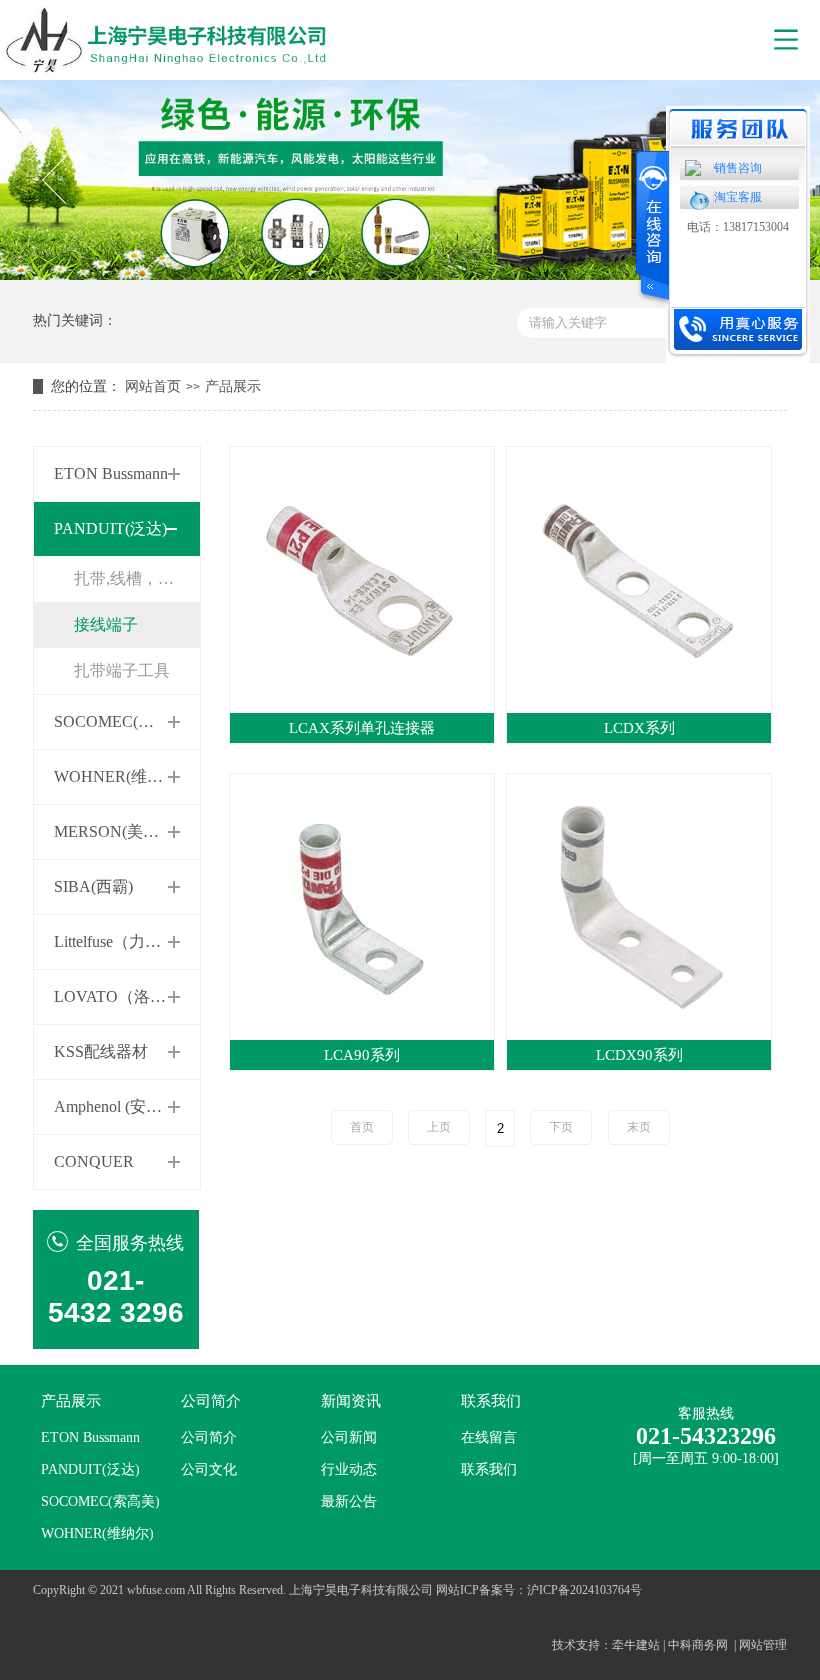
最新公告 (349, 1501)
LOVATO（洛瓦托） (126, 996)
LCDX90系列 (639, 1055)
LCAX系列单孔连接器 (362, 728)
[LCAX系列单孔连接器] (362, 579)
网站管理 (763, 1645)
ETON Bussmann (111, 473)
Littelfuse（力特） (115, 941)
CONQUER (94, 1161)
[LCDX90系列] (639, 906)
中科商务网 (698, 1645)
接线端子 (106, 624)
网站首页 (153, 386)
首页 (362, 1127)
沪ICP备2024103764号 (584, 1590)
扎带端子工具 (122, 670)
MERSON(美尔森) (117, 831)
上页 (439, 1127)
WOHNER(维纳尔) (119, 776)
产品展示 (233, 386)
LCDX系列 (639, 728)
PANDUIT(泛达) (110, 528)
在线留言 (489, 1437)
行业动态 (349, 1469)
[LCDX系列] (639, 579)
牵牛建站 (636, 1645)
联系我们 (491, 1401)
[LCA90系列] (362, 906)
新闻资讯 (351, 1401)
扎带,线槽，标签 (132, 578)
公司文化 (209, 1469)
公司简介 (211, 1401)
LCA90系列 (362, 1055)
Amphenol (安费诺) (118, 1106)
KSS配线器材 (101, 1051)
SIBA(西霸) (93, 886)
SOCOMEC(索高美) (122, 721)
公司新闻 (349, 1437)
